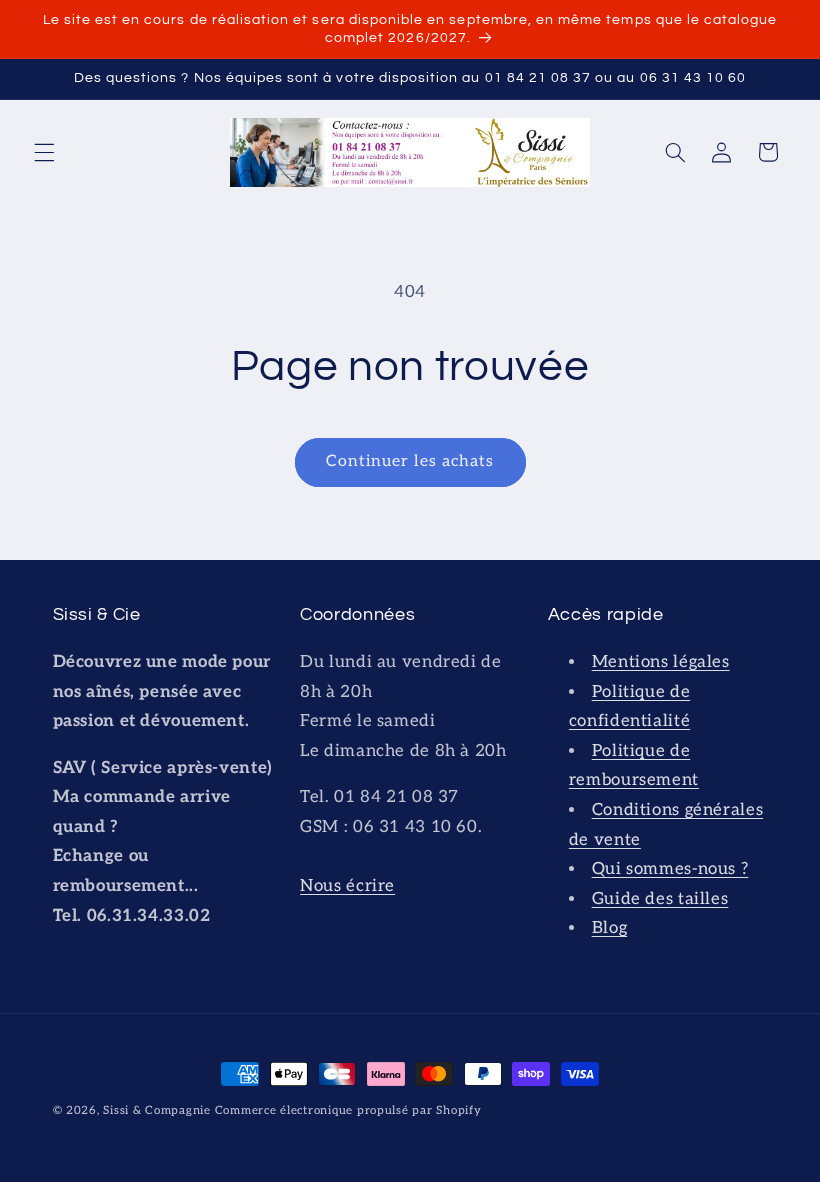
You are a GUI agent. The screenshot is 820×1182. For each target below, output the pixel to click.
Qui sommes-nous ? (670, 869)
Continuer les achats (410, 461)
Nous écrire (347, 886)
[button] (44, 152)
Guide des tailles (660, 899)
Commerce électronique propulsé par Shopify (348, 1110)
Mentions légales (661, 662)
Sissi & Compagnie (157, 1110)
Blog (610, 928)
